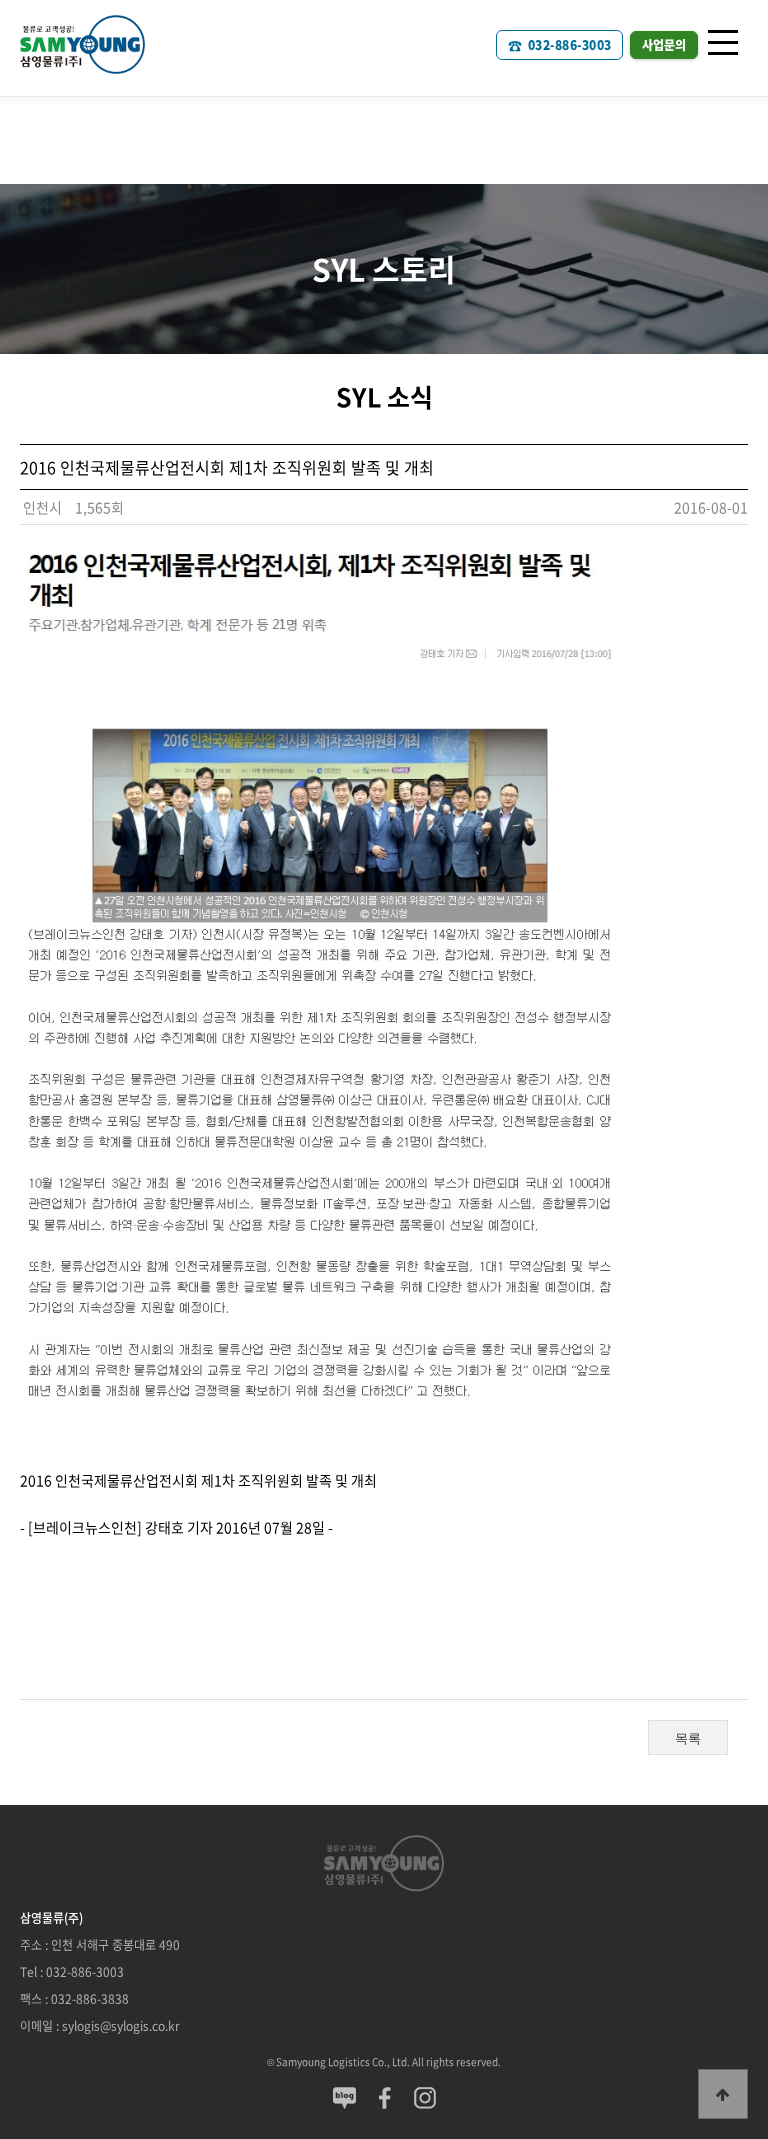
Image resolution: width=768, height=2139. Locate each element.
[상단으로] (723, 2094)
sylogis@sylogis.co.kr (121, 2026)
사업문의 (664, 45)
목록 (688, 1738)
